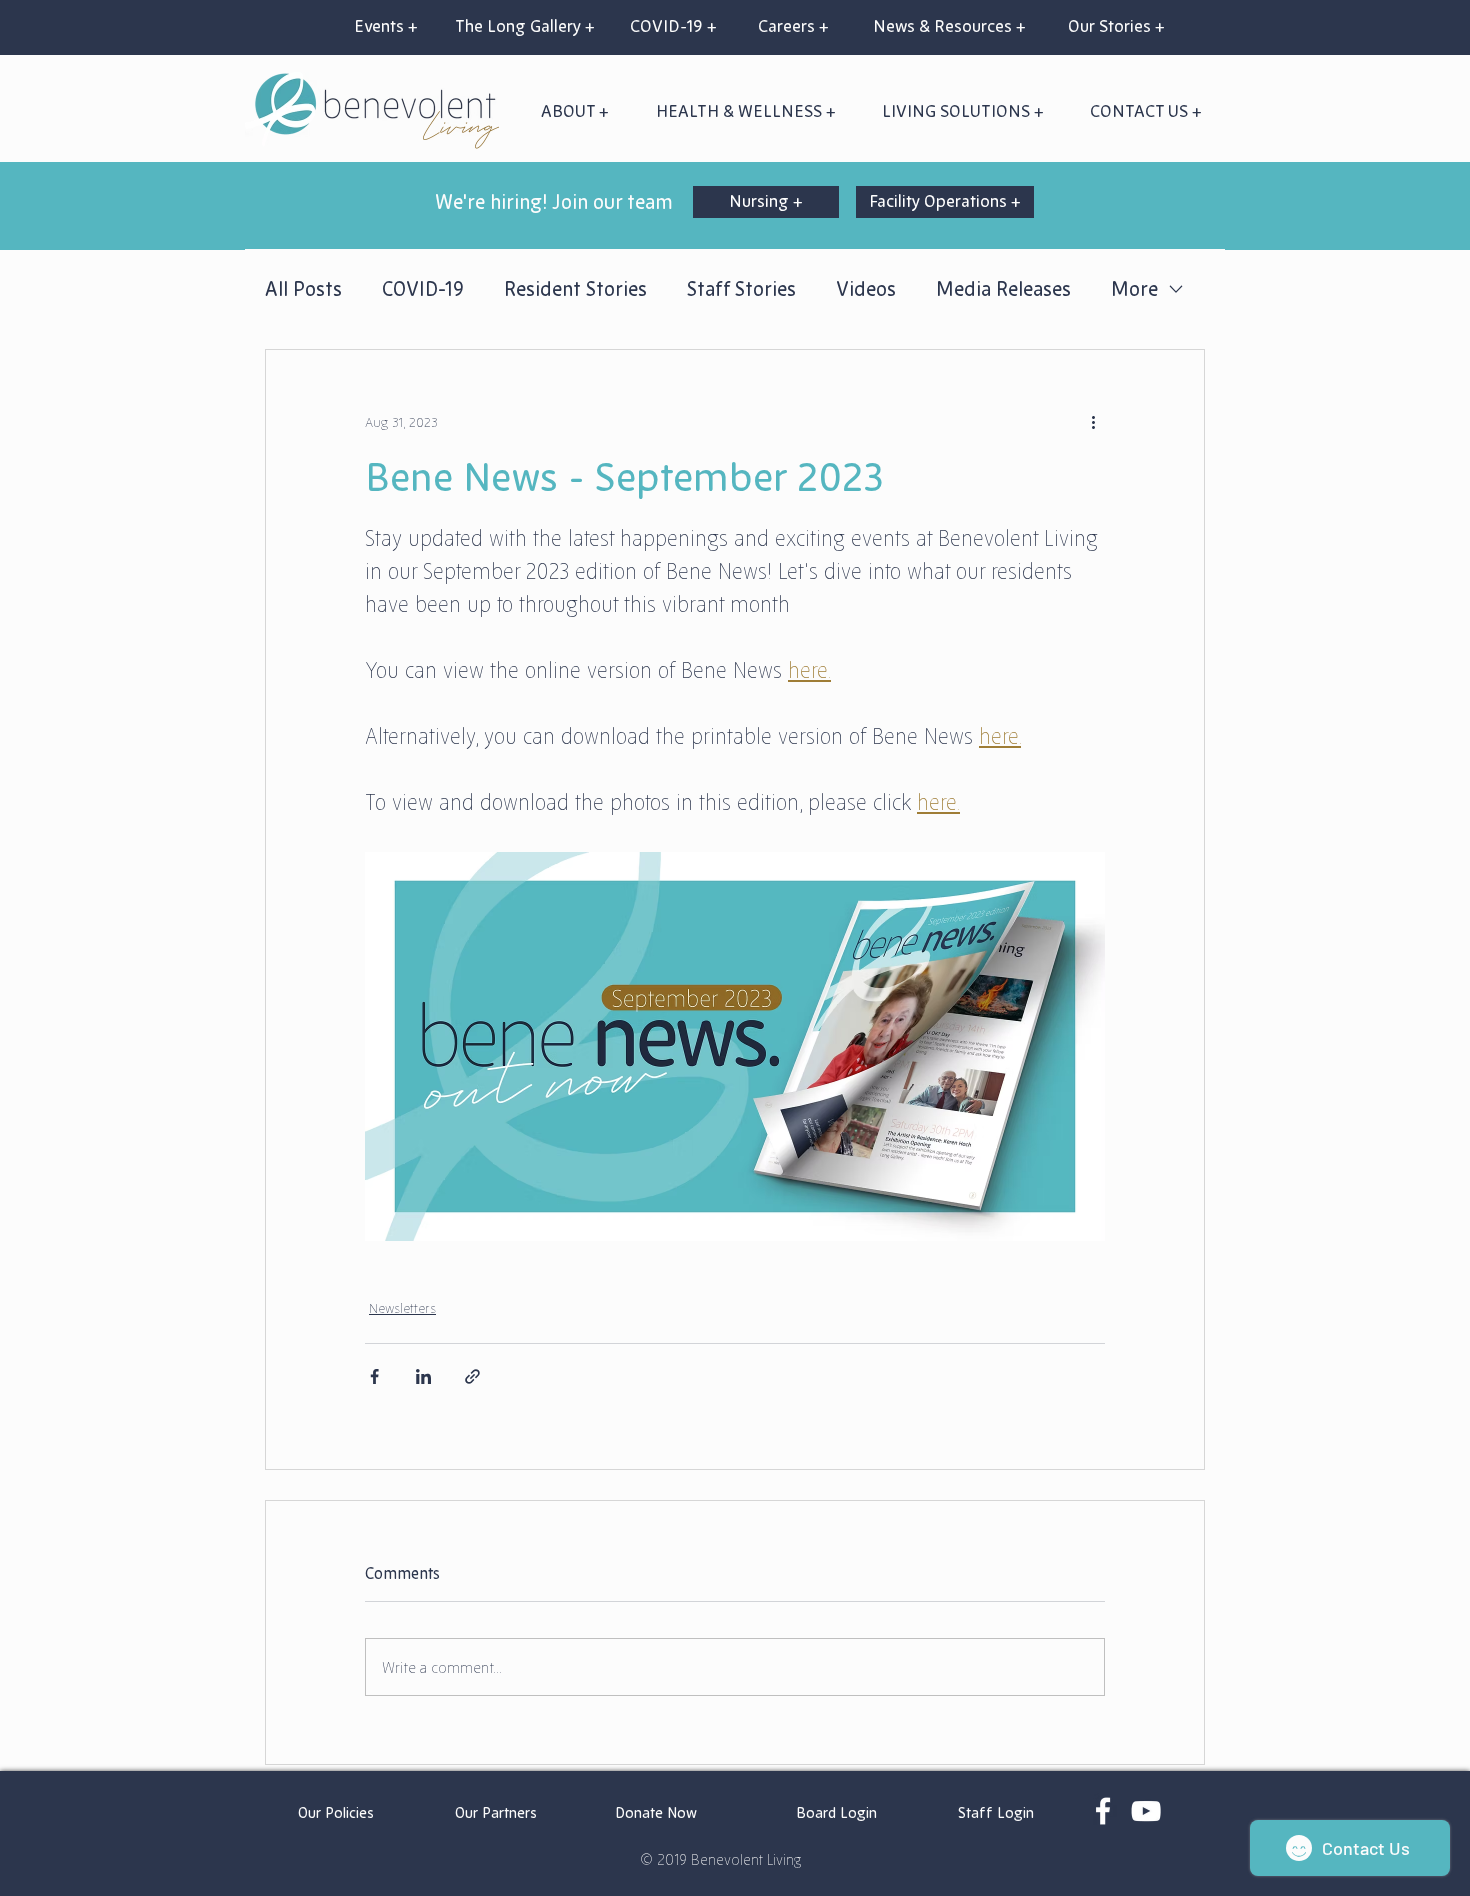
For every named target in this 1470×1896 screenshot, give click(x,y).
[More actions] (1093, 422)
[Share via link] (472, 1376)
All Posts (303, 289)
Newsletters (402, 1308)
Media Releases (1003, 289)
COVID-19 (423, 289)
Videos (866, 289)
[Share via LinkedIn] (423, 1376)
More (1134, 289)
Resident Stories (575, 289)
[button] (745, 111)
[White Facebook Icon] (1103, 1811)
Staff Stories (741, 289)
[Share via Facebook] (374, 1376)
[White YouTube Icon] (1146, 1811)
